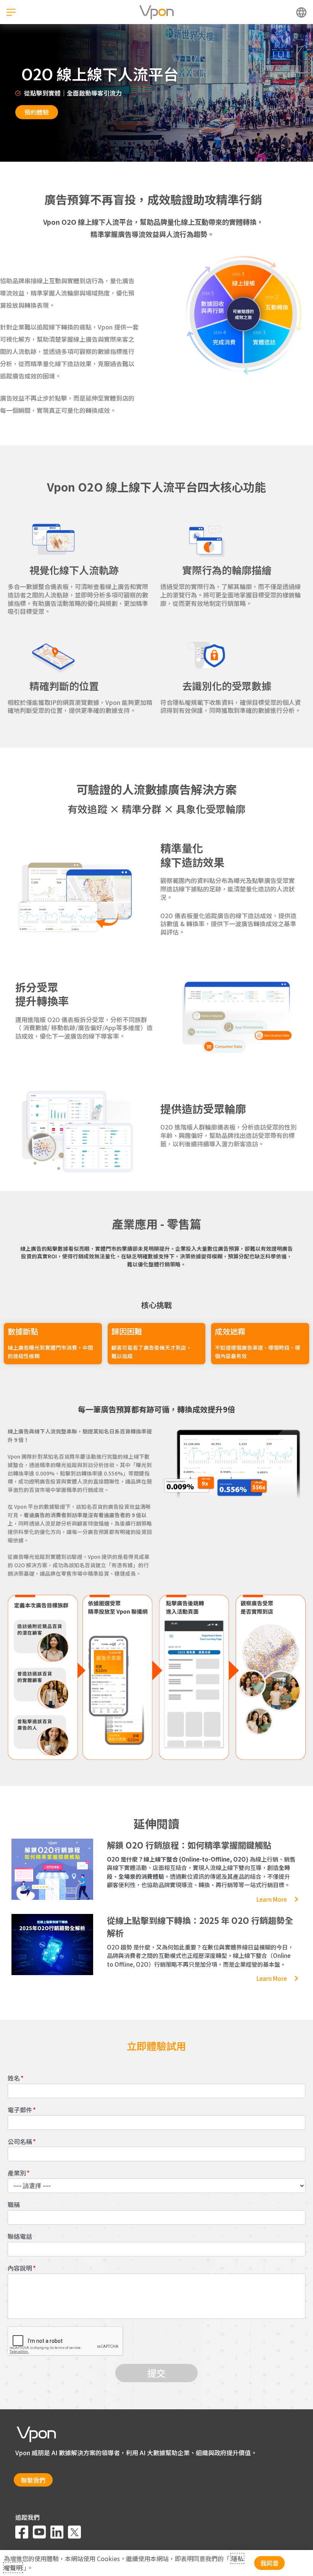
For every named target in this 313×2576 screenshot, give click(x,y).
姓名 (14, 2078)
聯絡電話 (20, 2236)
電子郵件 (20, 2110)
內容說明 (20, 2268)
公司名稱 (20, 2142)
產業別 (17, 2173)
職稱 (14, 2205)
